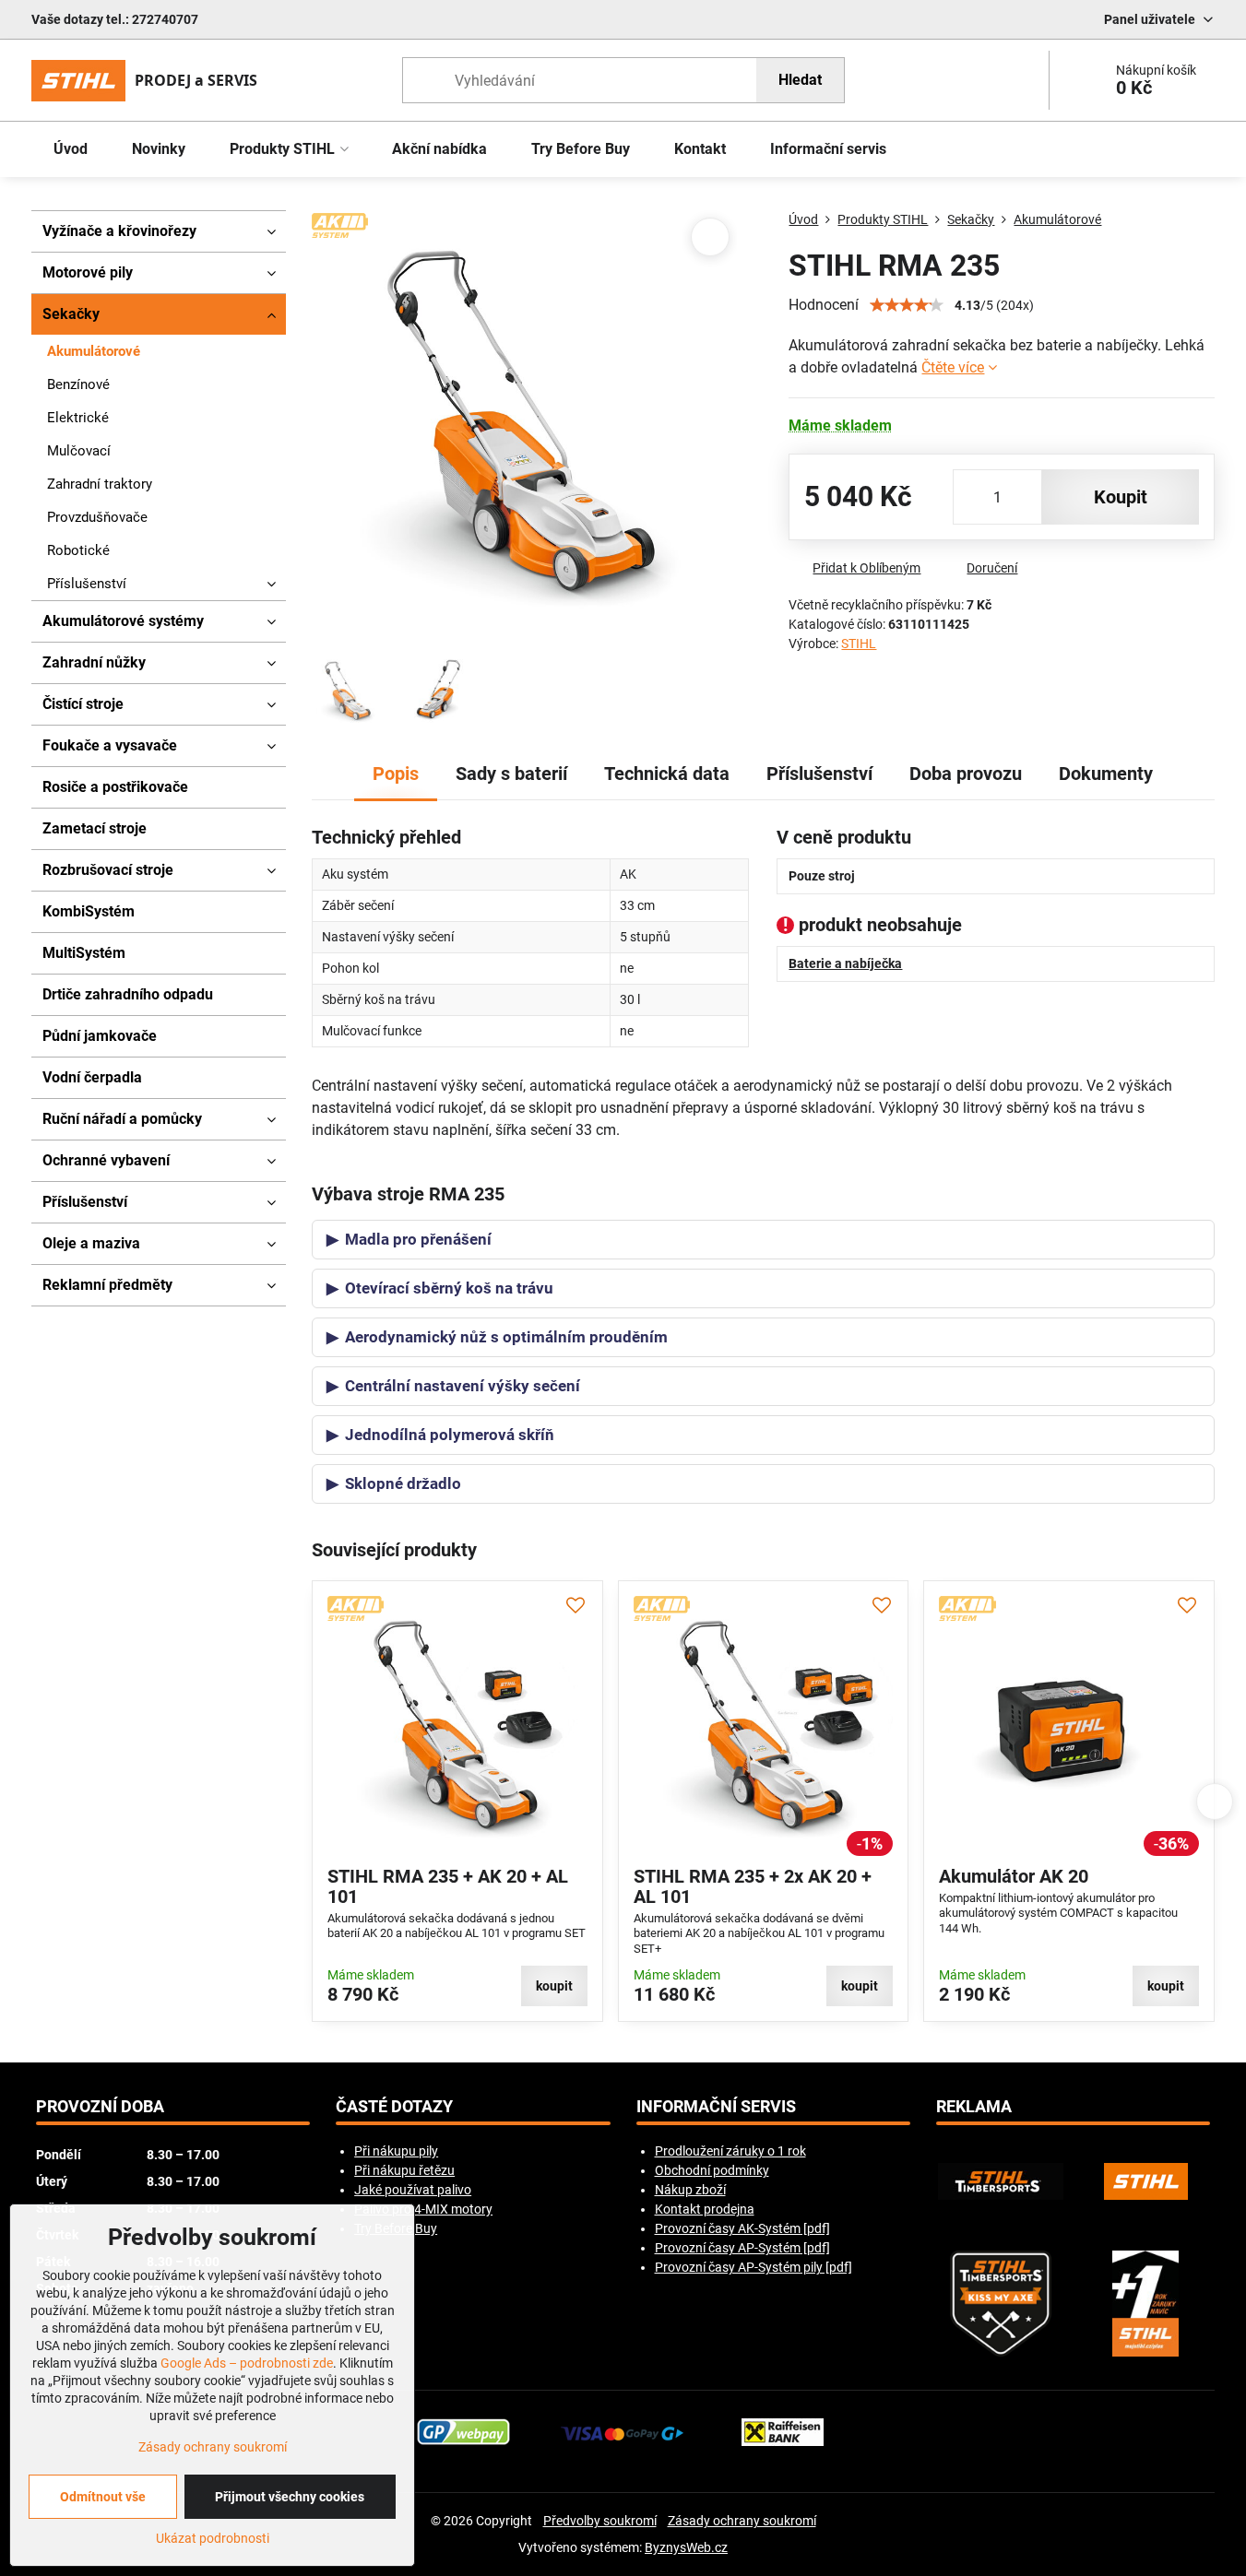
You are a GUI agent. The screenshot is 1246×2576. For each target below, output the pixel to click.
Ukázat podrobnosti (213, 2538)
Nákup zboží (690, 2190)
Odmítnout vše (103, 2497)
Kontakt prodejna (705, 2209)
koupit (1121, 497)
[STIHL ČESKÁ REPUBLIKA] (1146, 2181)
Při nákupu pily (396, 2151)
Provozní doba (100, 2107)
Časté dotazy (394, 2107)
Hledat (800, 80)
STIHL (859, 644)
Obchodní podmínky (712, 2170)
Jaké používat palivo (413, 2190)
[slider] (907, 305)
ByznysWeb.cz (686, 2547)
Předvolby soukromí (600, 2521)
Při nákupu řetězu (404, 2170)
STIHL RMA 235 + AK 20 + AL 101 (448, 1886)
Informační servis (716, 2107)
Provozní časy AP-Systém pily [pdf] (754, 2267)
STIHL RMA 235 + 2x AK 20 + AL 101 (753, 1886)
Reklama (974, 2107)
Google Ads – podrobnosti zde (247, 2363)
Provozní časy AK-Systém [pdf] (742, 2228)
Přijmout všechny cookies (290, 2497)
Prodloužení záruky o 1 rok (730, 2151)
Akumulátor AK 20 (1014, 1876)
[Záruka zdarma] (1146, 2304)
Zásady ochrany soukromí (742, 2521)
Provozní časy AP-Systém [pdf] (742, 2248)
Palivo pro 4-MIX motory (423, 2209)
